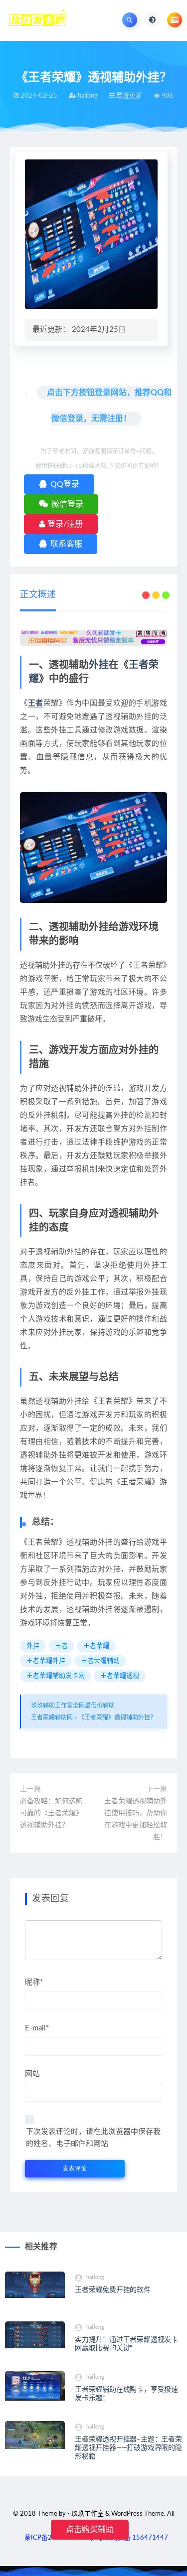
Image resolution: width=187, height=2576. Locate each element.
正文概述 (38, 595)
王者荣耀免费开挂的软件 (113, 2290)
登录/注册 (64, 524)
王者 (36, 703)
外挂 (99, 665)
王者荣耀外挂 (46, 1661)
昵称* (34, 1982)
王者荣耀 (96, 1646)
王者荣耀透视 (120, 1676)
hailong (95, 2277)
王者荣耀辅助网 (52, 1717)
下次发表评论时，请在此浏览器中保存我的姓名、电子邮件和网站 (93, 2138)
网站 (32, 2074)
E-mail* (37, 2028)
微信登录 (66, 504)
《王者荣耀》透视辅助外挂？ (117, 1717)
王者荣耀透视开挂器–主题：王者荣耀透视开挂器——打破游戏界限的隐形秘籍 (128, 2448)
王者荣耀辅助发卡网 (56, 1676)
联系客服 (65, 544)
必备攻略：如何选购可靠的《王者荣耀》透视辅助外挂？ (51, 1813)
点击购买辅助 (90, 2530)
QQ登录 (64, 484)
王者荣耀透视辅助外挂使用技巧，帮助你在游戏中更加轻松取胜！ (136, 1819)
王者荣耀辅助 (100, 1661)
